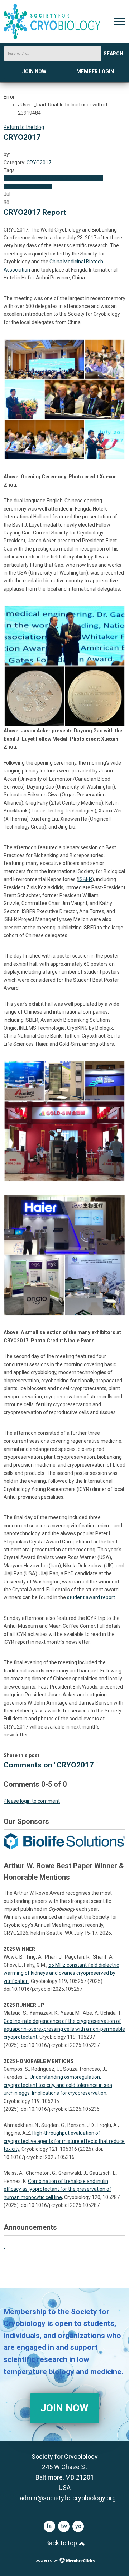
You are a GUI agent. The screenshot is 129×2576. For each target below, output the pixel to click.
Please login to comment (32, 1801)
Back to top (62, 2543)
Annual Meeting (71, 178)
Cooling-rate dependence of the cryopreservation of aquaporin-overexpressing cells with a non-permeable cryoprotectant (64, 2029)
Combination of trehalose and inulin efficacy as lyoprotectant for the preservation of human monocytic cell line (58, 2189)
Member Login (95, 71)
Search (113, 54)
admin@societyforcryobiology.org (68, 2498)
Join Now (34, 71)
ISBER (85, 879)
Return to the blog (24, 127)
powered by (47, 2560)
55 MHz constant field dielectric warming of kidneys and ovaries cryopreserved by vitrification (61, 1973)
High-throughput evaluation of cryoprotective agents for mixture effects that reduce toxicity (64, 2141)
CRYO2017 (39, 163)
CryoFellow (16, 178)
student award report (91, 1597)
